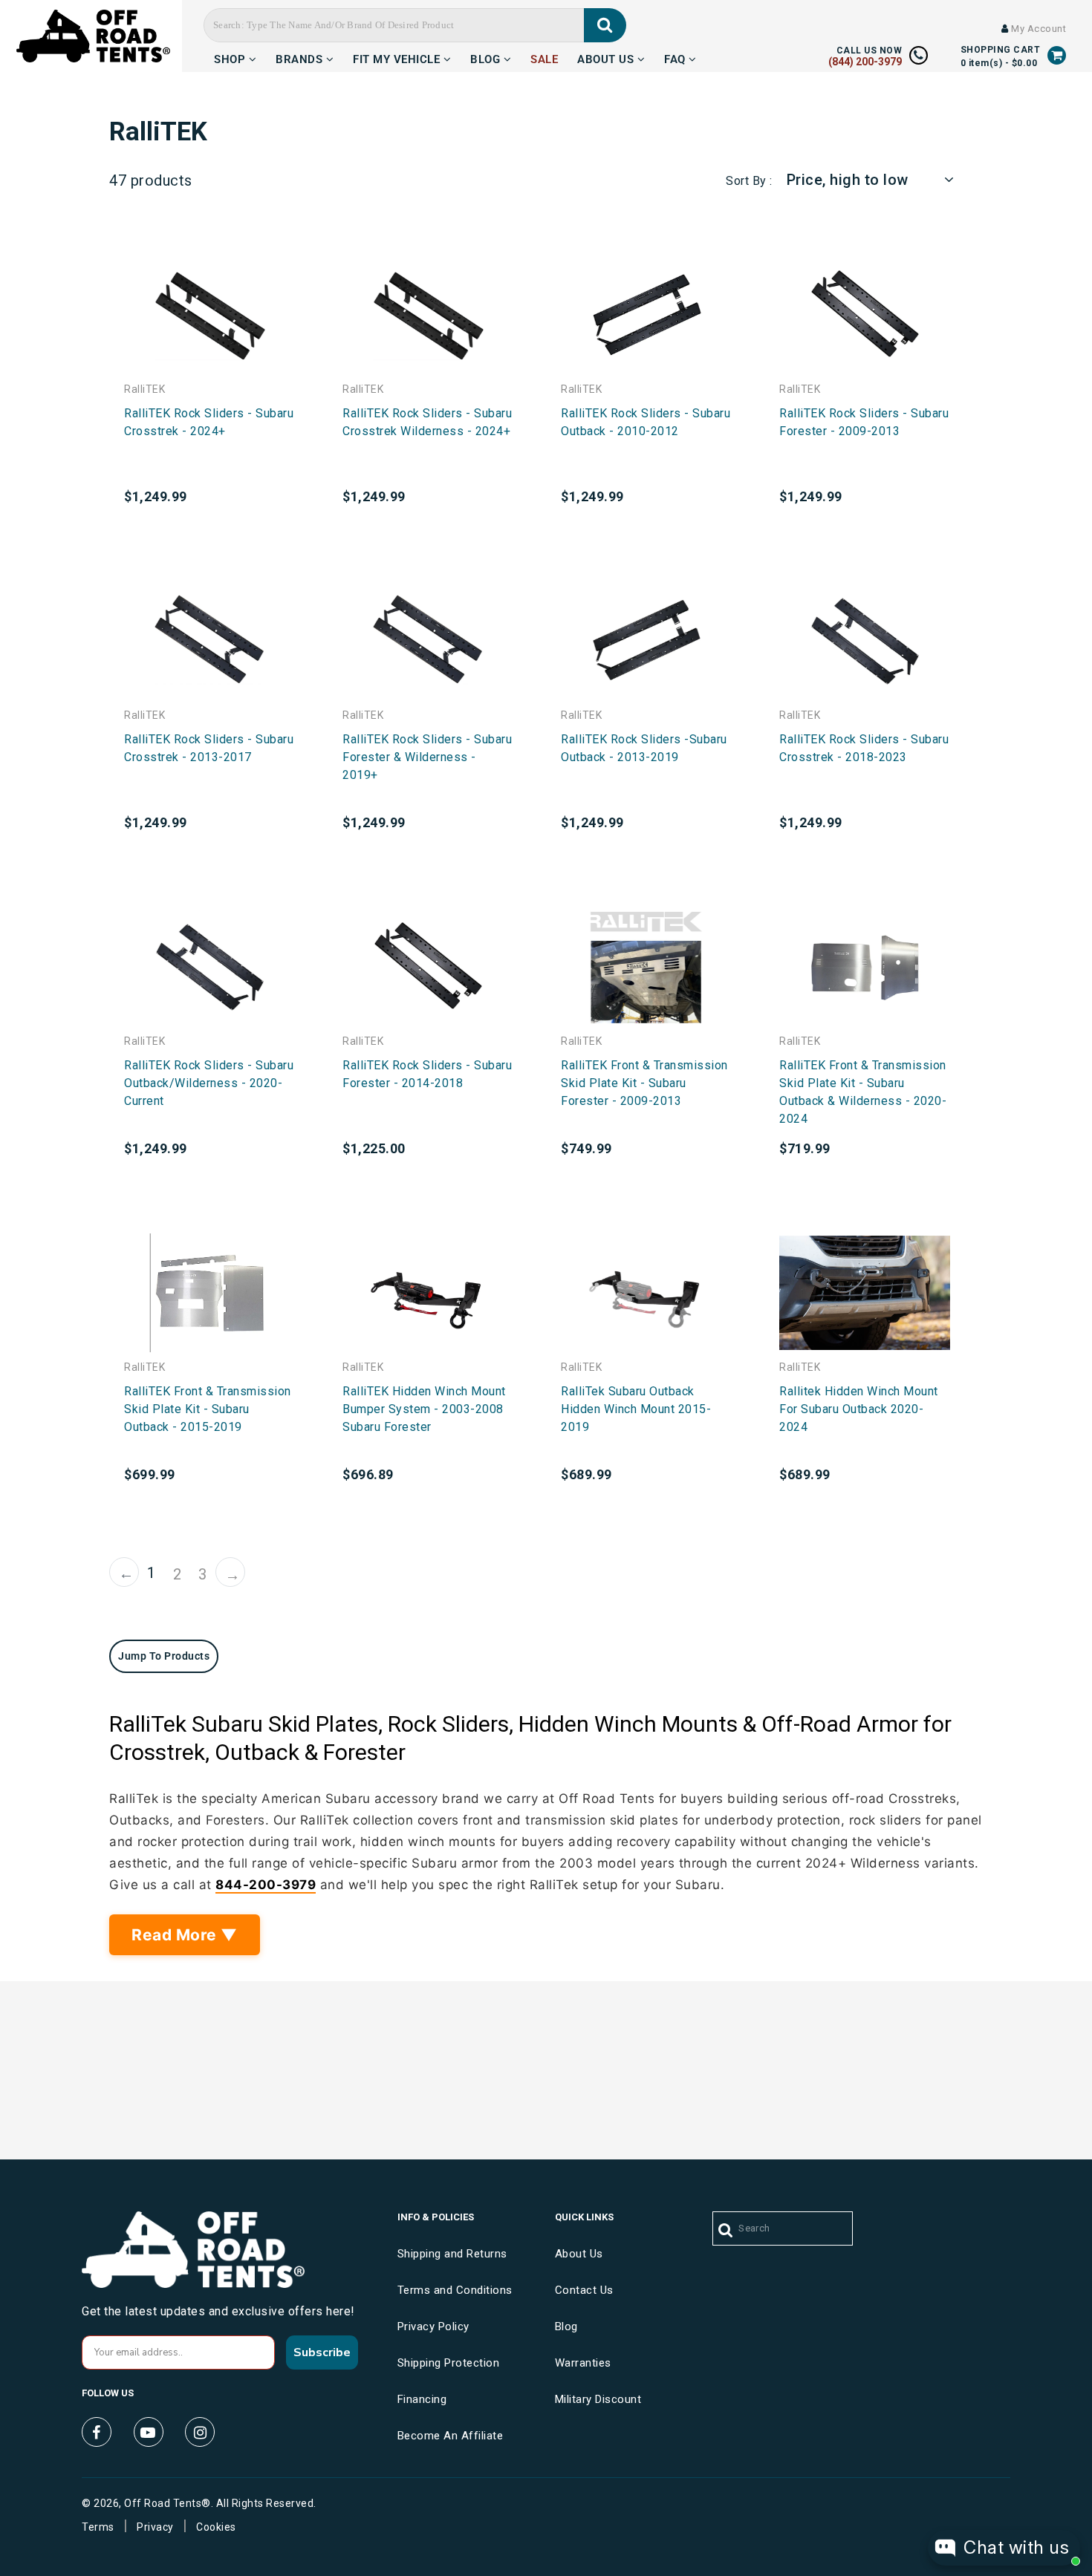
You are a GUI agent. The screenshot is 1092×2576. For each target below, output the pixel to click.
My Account (1037, 29)
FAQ (676, 57)
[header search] (605, 25)
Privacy (155, 2527)
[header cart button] (1057, 55)
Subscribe (322, 2352)
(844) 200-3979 (865, 62)
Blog (487, 57)
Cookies (216, 2527)
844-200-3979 (266, 1885)
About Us (607, 57)
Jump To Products (164, 1656)
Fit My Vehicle (398, 57)
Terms (98, 2527)
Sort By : (749, 181)
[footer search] (726, 2231)
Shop (231, 57)
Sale (544, 57)
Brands (301, 57)
